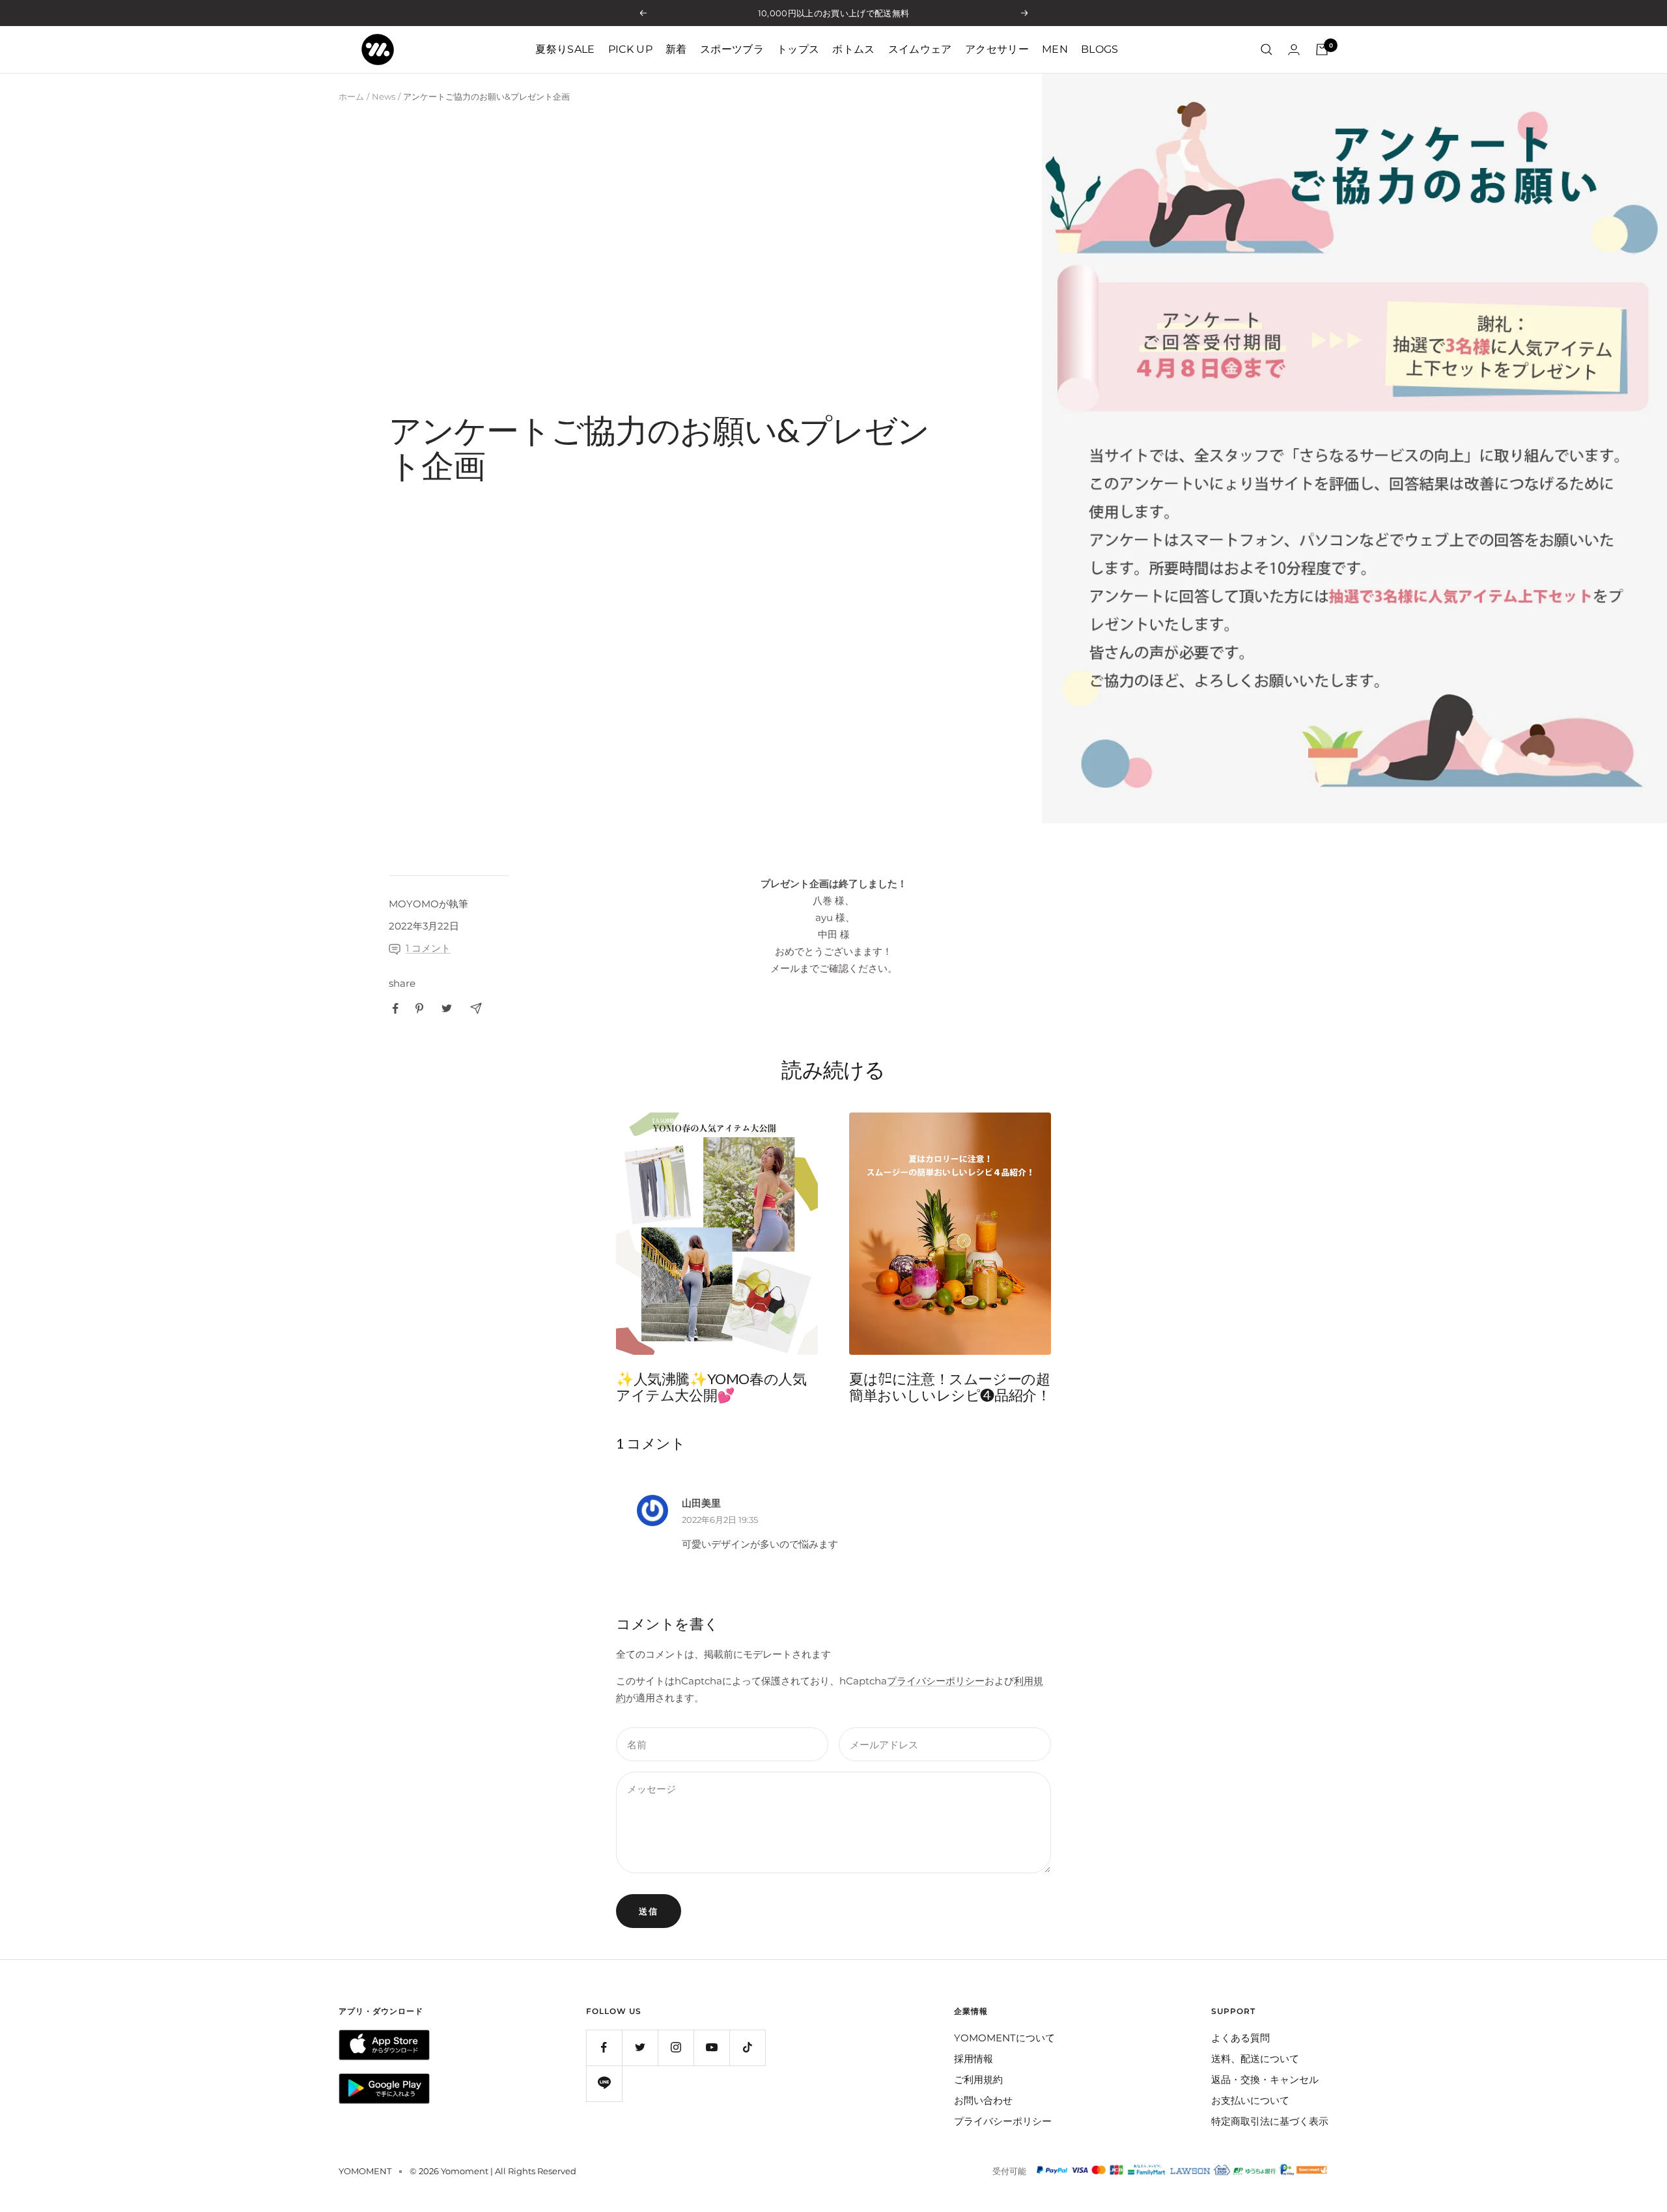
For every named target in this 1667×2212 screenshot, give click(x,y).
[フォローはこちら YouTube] (711, 2048)
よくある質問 (1240, 2038)
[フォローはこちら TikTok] (747, 2048)
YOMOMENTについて (1004, 2038)
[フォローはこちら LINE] (604, 2083)
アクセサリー (997, 49)
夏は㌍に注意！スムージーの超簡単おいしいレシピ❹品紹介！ (950, 1387)
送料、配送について (1255, 2059)
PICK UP (630, 49)
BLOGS (1100, 49)
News (384, 96)
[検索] (1267, 50)
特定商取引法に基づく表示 (1270, 2121)
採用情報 (974, 2059)
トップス (798, 49)
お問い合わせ (983, 2100)
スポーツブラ (732, 49)
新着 (676, 49)
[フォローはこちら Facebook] (604, 2048)
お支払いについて (1250, 2100)
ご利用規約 (978, 2079)
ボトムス (853, 49)
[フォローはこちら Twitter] (640, 2048)
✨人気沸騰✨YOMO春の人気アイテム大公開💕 (711, 1387)
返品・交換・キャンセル (1265, 2079)
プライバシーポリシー (936, 1681)
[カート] (1322, 50)
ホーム (351, 96)
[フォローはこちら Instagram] (676, 2048)
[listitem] (396, 1009)
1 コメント (428, 948)
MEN (1055, 49)
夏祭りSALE (565, 49)
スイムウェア (920, 49)
